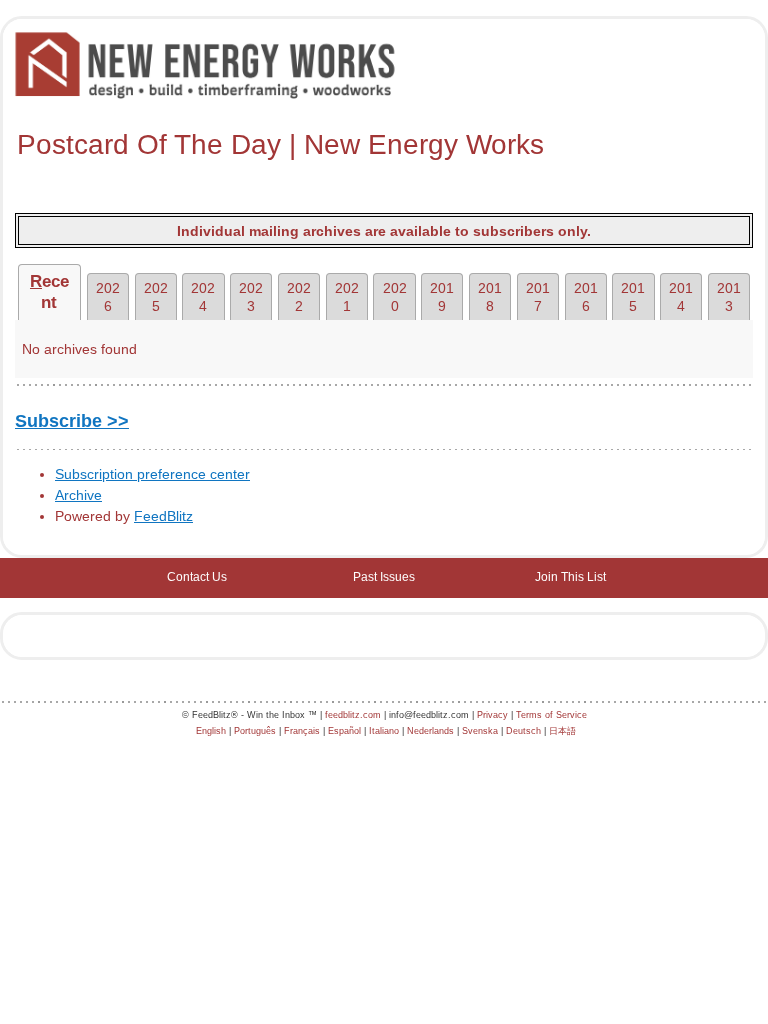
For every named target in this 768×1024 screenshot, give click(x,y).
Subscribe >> (72, 421)
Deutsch (523, 731)
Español (344, 731)
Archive (78, 495)
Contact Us (197, 577)
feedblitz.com (353, 715)
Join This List (570, 577)
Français (302, 731)
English (211, 731)
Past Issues (384, 577)
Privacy (492, 715)
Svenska (480, 731)
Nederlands (430, 731)
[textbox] (384, 145)
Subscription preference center (152, 474)
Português (255, 731)
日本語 (562, 731)
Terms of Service (551, 715)
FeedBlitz (163, 516)
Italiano (384, 731)
